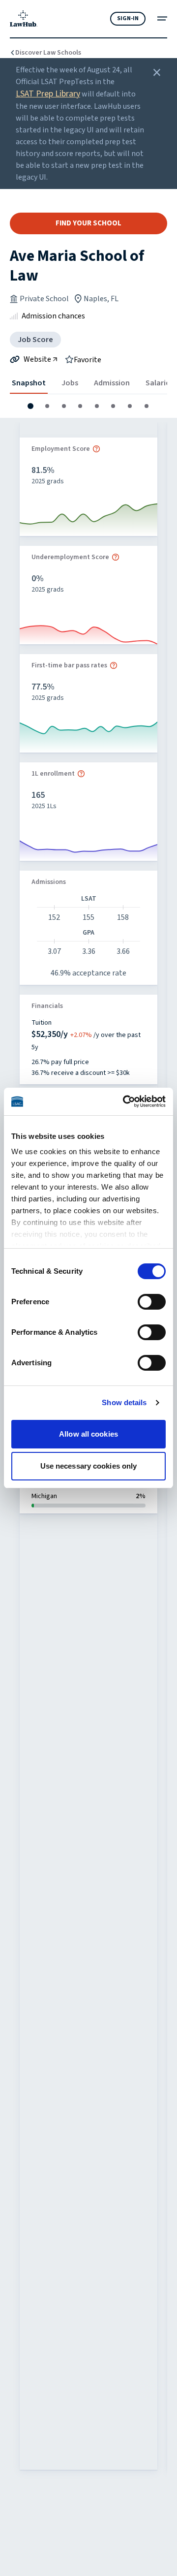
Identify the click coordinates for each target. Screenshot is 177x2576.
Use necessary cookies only (89, 1466)
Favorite (88, 359)
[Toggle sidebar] (162, 18)
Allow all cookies (88, 1434)
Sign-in (128, 18)
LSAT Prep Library (48, 94)
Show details (124, 1402)
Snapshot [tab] (29, 383)
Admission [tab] (112, 383)
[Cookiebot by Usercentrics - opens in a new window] (125, 1101)
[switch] (152, 1302)
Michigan (44, 1496)
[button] (30, 406)
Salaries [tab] (160, 383)
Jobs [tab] (70, 383)
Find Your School (88, 223)
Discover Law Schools (48, 53)
